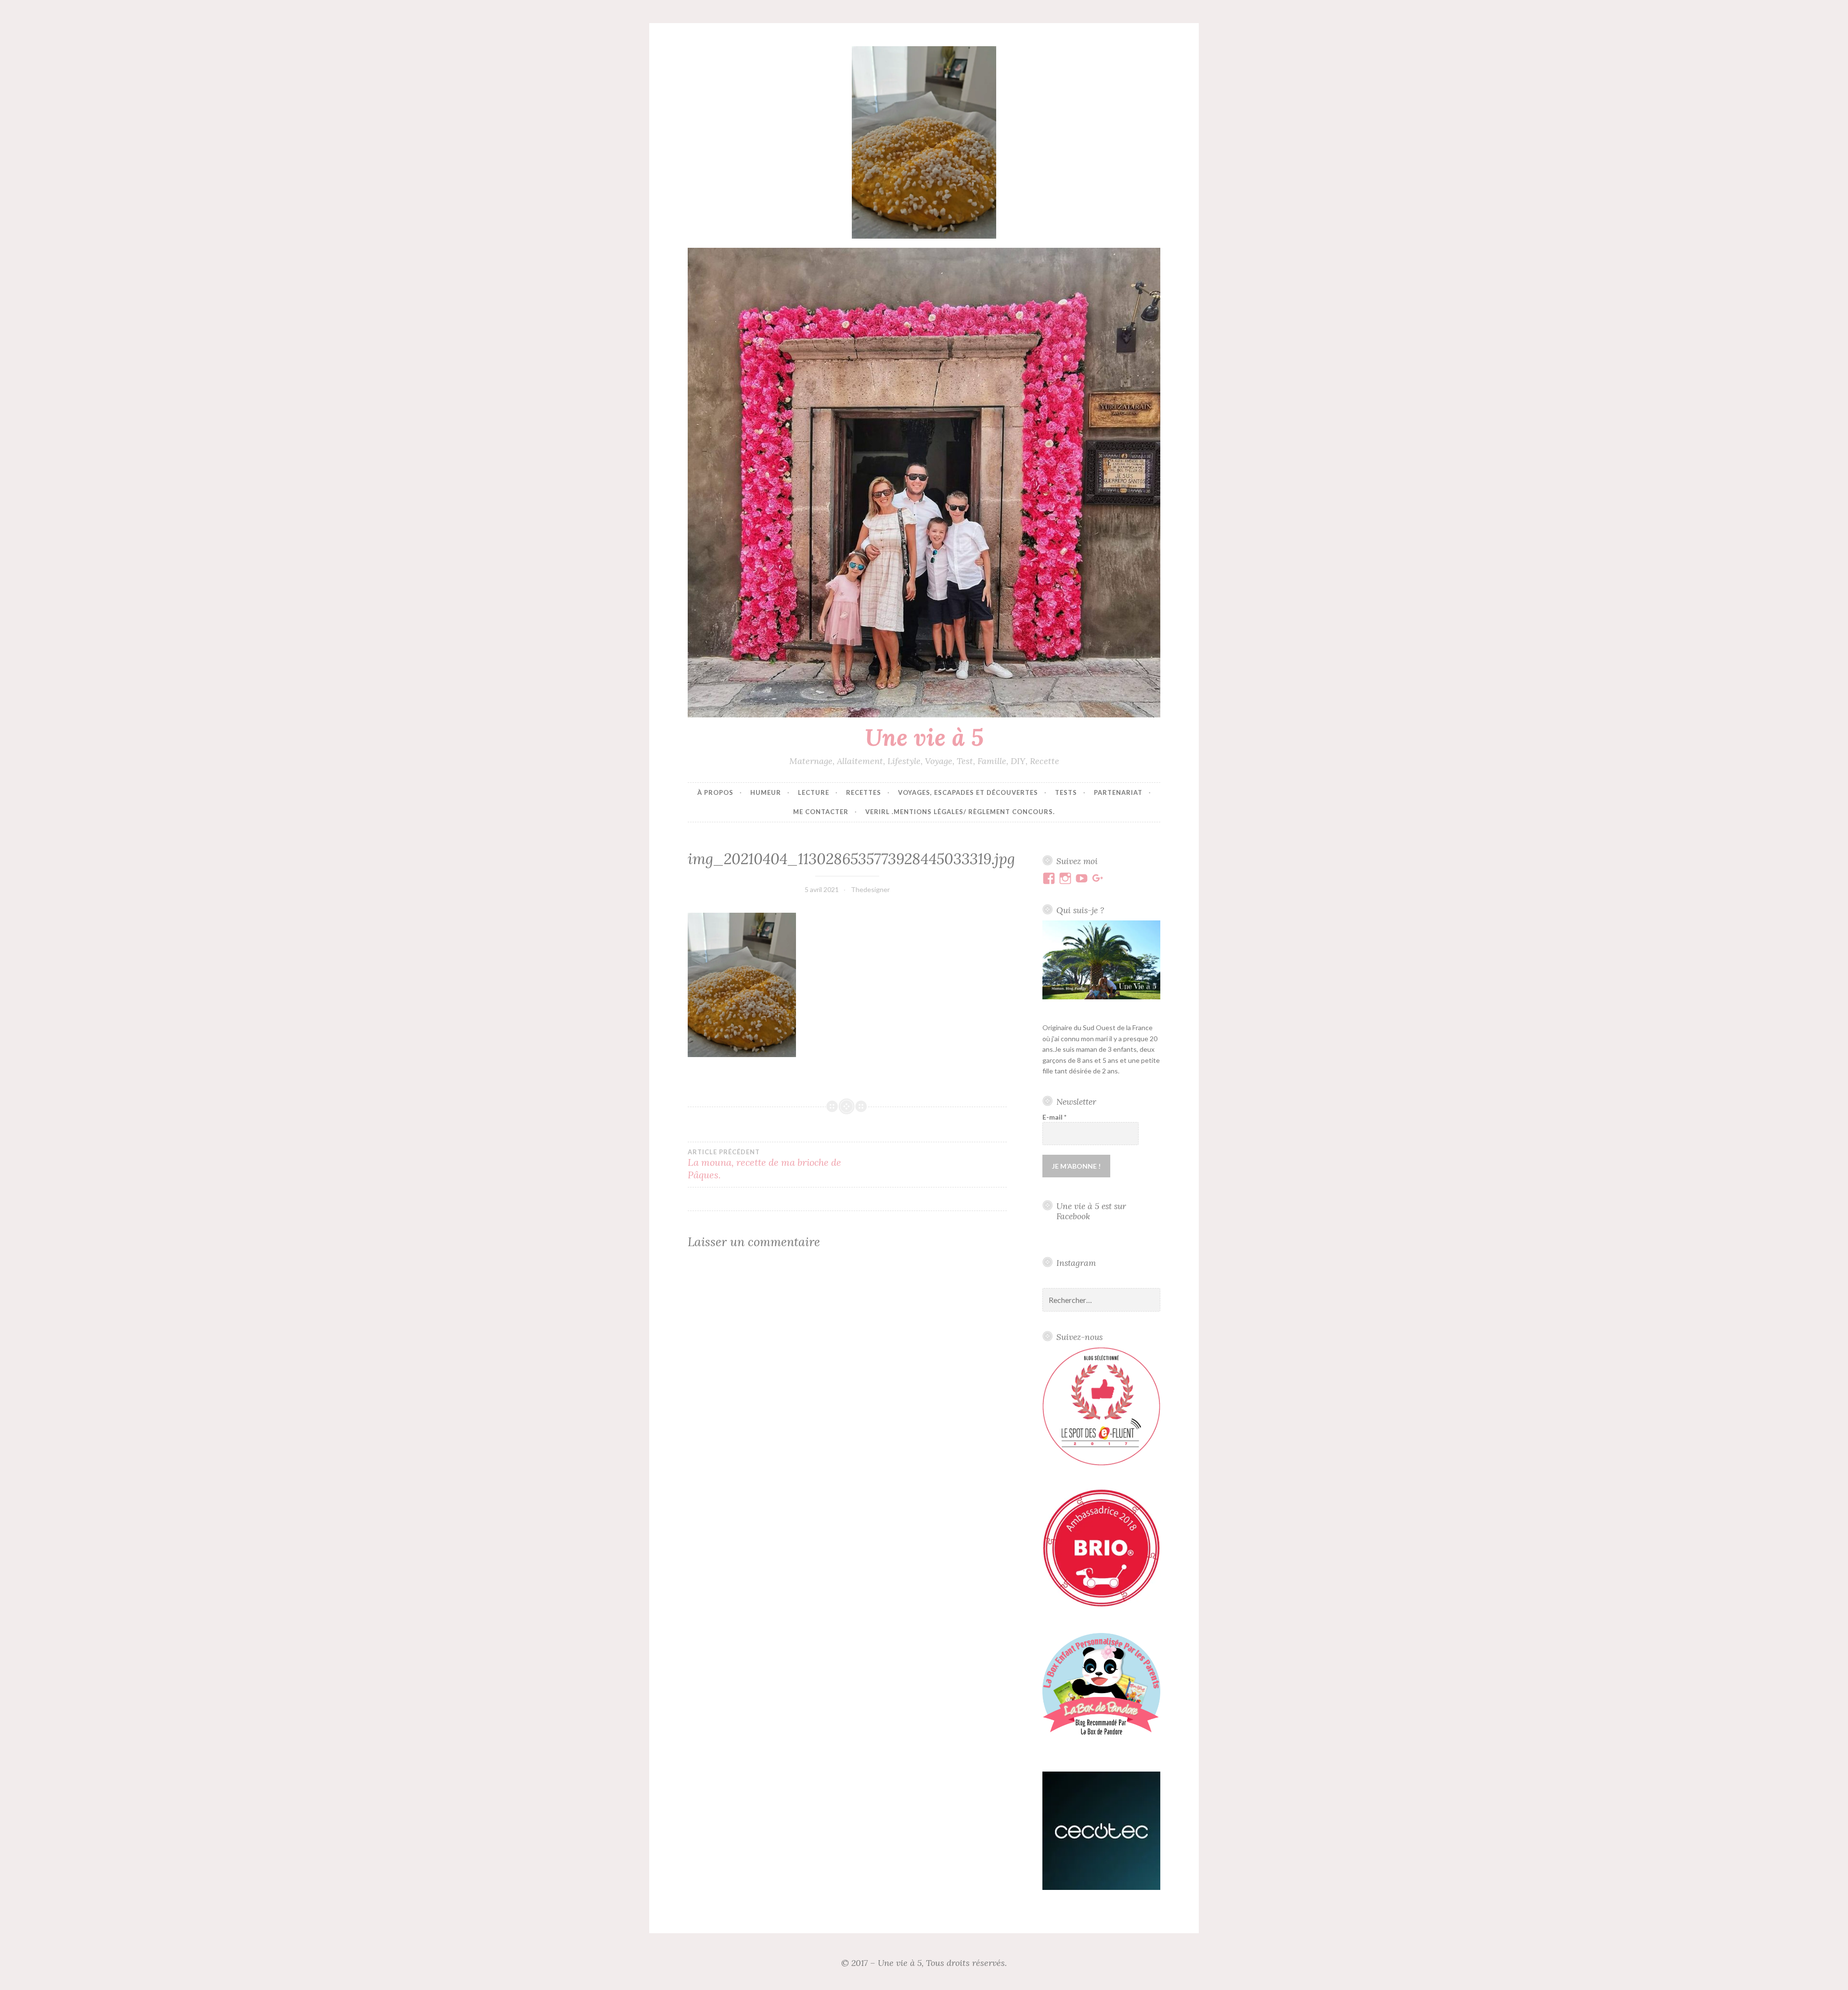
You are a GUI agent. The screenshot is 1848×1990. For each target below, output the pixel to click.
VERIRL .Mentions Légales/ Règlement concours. (960, 812)
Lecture (814, 792)
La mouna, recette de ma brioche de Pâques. (764, 1164)
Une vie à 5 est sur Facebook (1091, 1211)
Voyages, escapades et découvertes (968, 792)
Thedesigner (870, 889)
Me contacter (821, 812)
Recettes (864, 792)
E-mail (1054, 1117)
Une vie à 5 (924, 737)
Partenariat (1118, 792)
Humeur (766, 792)
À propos (715, 792)
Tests (1066, 792)
